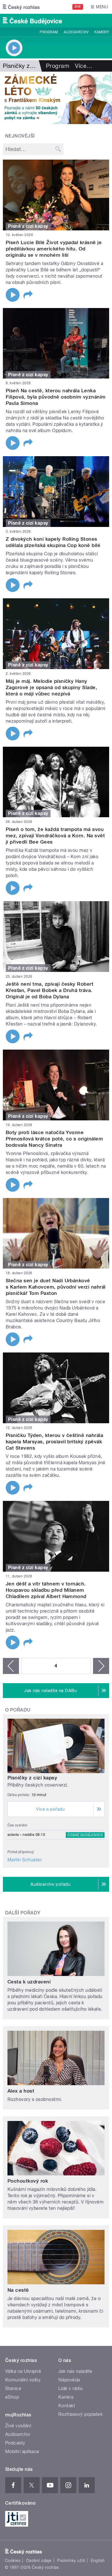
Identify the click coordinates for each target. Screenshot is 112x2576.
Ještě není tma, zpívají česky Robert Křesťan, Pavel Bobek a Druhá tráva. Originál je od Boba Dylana (50, 990)
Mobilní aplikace (22, 2451)
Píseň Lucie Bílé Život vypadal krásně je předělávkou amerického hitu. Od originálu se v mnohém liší (54, 249)
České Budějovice (85, 1835)
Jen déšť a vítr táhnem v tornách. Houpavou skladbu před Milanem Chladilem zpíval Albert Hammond (46, 1590)
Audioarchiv (76, 32)
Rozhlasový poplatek (80, 2414)
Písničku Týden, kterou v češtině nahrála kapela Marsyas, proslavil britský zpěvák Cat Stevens (54, 1442)
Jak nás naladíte (75, 2371)
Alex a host (21, 2091)
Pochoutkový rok (28, 2181)
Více (84, 66)
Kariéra (66, 2397)
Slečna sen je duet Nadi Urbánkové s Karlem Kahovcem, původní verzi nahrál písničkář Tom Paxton (56, 1287)
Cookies (13, 2561)
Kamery (102, 32)
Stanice (13, 2388)
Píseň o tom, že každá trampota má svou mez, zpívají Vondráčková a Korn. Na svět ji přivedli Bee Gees (55, 836)
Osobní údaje (39, 2561)
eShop (12, 2397)
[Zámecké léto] (56, 98)
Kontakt (67, 2406)
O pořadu (18, 1710)
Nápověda (69, 2380)
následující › (101, 1666)
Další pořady (23, 1913)
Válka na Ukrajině (23, 2371)
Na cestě (18, 2290)
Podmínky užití (71, 2561)
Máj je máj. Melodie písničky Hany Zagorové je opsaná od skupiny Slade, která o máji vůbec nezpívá (51, 687)
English (98, 2561)
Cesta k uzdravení (29, 1982)
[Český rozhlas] (21, 7)
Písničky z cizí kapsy (32, 1778)
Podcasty (15, 2443)
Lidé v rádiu (71, 2388)
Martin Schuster (25, 1860)
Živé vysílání (18, 2426)
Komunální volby (23, 2380)
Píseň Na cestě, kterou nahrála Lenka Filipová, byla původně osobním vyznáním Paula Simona (56, 397)
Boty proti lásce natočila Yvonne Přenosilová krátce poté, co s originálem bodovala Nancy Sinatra (54, 1139)
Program (49, 32)
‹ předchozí (11, 1666)
